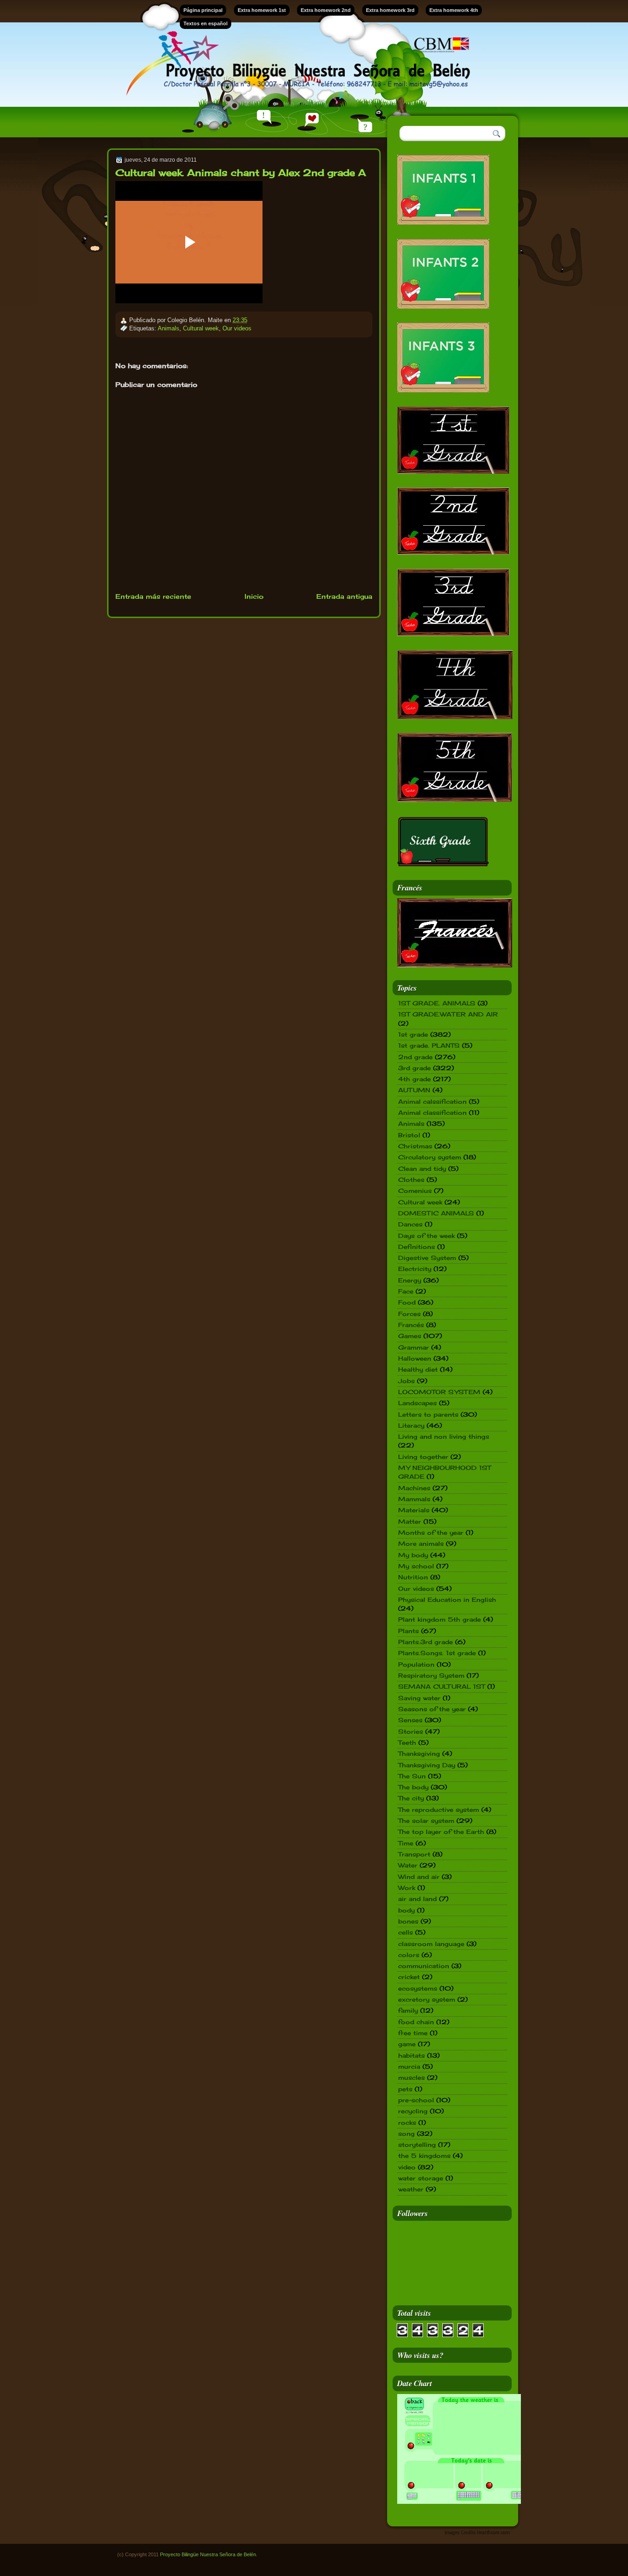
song (406, 2133)
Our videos (237, 328)
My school (416, 1566)
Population (416, 1664)
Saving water (419, 1698)
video (407, 2167)
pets (405, 2089)
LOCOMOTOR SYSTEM (439, 1392)
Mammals (414, 1499)
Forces (409, 1314)
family (408, 2010)
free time (413, 2033)
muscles (411, 2077)
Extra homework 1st (262, 10)
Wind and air (419, 1877)
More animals (421, 1543)
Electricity (415, 1269)
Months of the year (431, 1532)
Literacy (411, 1425)
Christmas (415, 1146)
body (406, 1910)
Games (410, 1336)
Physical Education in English (447, 1600)
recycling (413, 2111)
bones (408, 1921)
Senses (410, 1720)
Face (406, 1291)
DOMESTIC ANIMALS (436, 1213)
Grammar (414, 1347)
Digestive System (427, 1258)
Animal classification (432, 1112)
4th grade (414, 1079)
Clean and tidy (422, 1169)
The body (413, 1787)
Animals (168, 328)
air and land (417, 1899)
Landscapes (417, 1403)
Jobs (406, 1381)
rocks (407, 2122)
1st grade (413, 1034)
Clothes (411, 1180)
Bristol (409, 1135)
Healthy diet (418, 1369)
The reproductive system (439, 1810)
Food (407, 1302)
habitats (411, 2055)
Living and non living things (444, 1436)
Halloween (415, 1358)
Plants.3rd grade (425, 1642)
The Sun (412, 1776)
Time (406, 1843)
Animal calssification (432, 1101)
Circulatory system (430, 1157)
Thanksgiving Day (427, 1765)
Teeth (407, 1742)
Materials (414, 1510)
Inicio (254, 596)
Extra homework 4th (454, 10)
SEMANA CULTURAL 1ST (442, 1686)
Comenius (415, 1191)
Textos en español (206, 23)
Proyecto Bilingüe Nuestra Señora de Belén (208, 2554)
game (407, 2044)
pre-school (416, 2100)
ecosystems (418, 1988)
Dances (410, 1224)
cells (405, 1932)
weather (411, 2189)
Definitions (417, 1247)
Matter (410, 1521)
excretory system (427, 1999)
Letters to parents (428, 1414)
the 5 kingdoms (424, 2156)
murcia (409, 2066)
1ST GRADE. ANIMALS (437, 1003)
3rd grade (414, 1068)
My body (413, 1555)
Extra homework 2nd (326, 10)
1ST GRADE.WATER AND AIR (448, 1014)
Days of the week (426, 1236)
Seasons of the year (432, 1709)
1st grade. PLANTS (429, 1045)
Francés (411, 1325)
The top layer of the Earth (441, 1832)
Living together (423, 1457)
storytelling (417, 2145)
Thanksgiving (419, 1753)
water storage (421, 2178)
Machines (414, 1488)
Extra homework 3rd (390, 10)
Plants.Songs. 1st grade (437, 1653)
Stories (411, 1731)
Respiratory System (431, 1675)
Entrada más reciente (153, 596)
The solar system (426, 1821)
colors (409, 1955)
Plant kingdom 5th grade (440, 1619)
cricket (409, 1977)
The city (411, 1798)
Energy (410, 1280)
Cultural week (201, 328)
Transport (414, 1854)
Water (408, 1865)
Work (407, 1888)
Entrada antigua (344, 596)
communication (424, 1966)
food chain (416, 2022)
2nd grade (415, 1057)
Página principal (203, 10)
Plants (408, 1631)
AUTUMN (414, 1090)
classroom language (431, 1944)
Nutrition (413, 1577)
